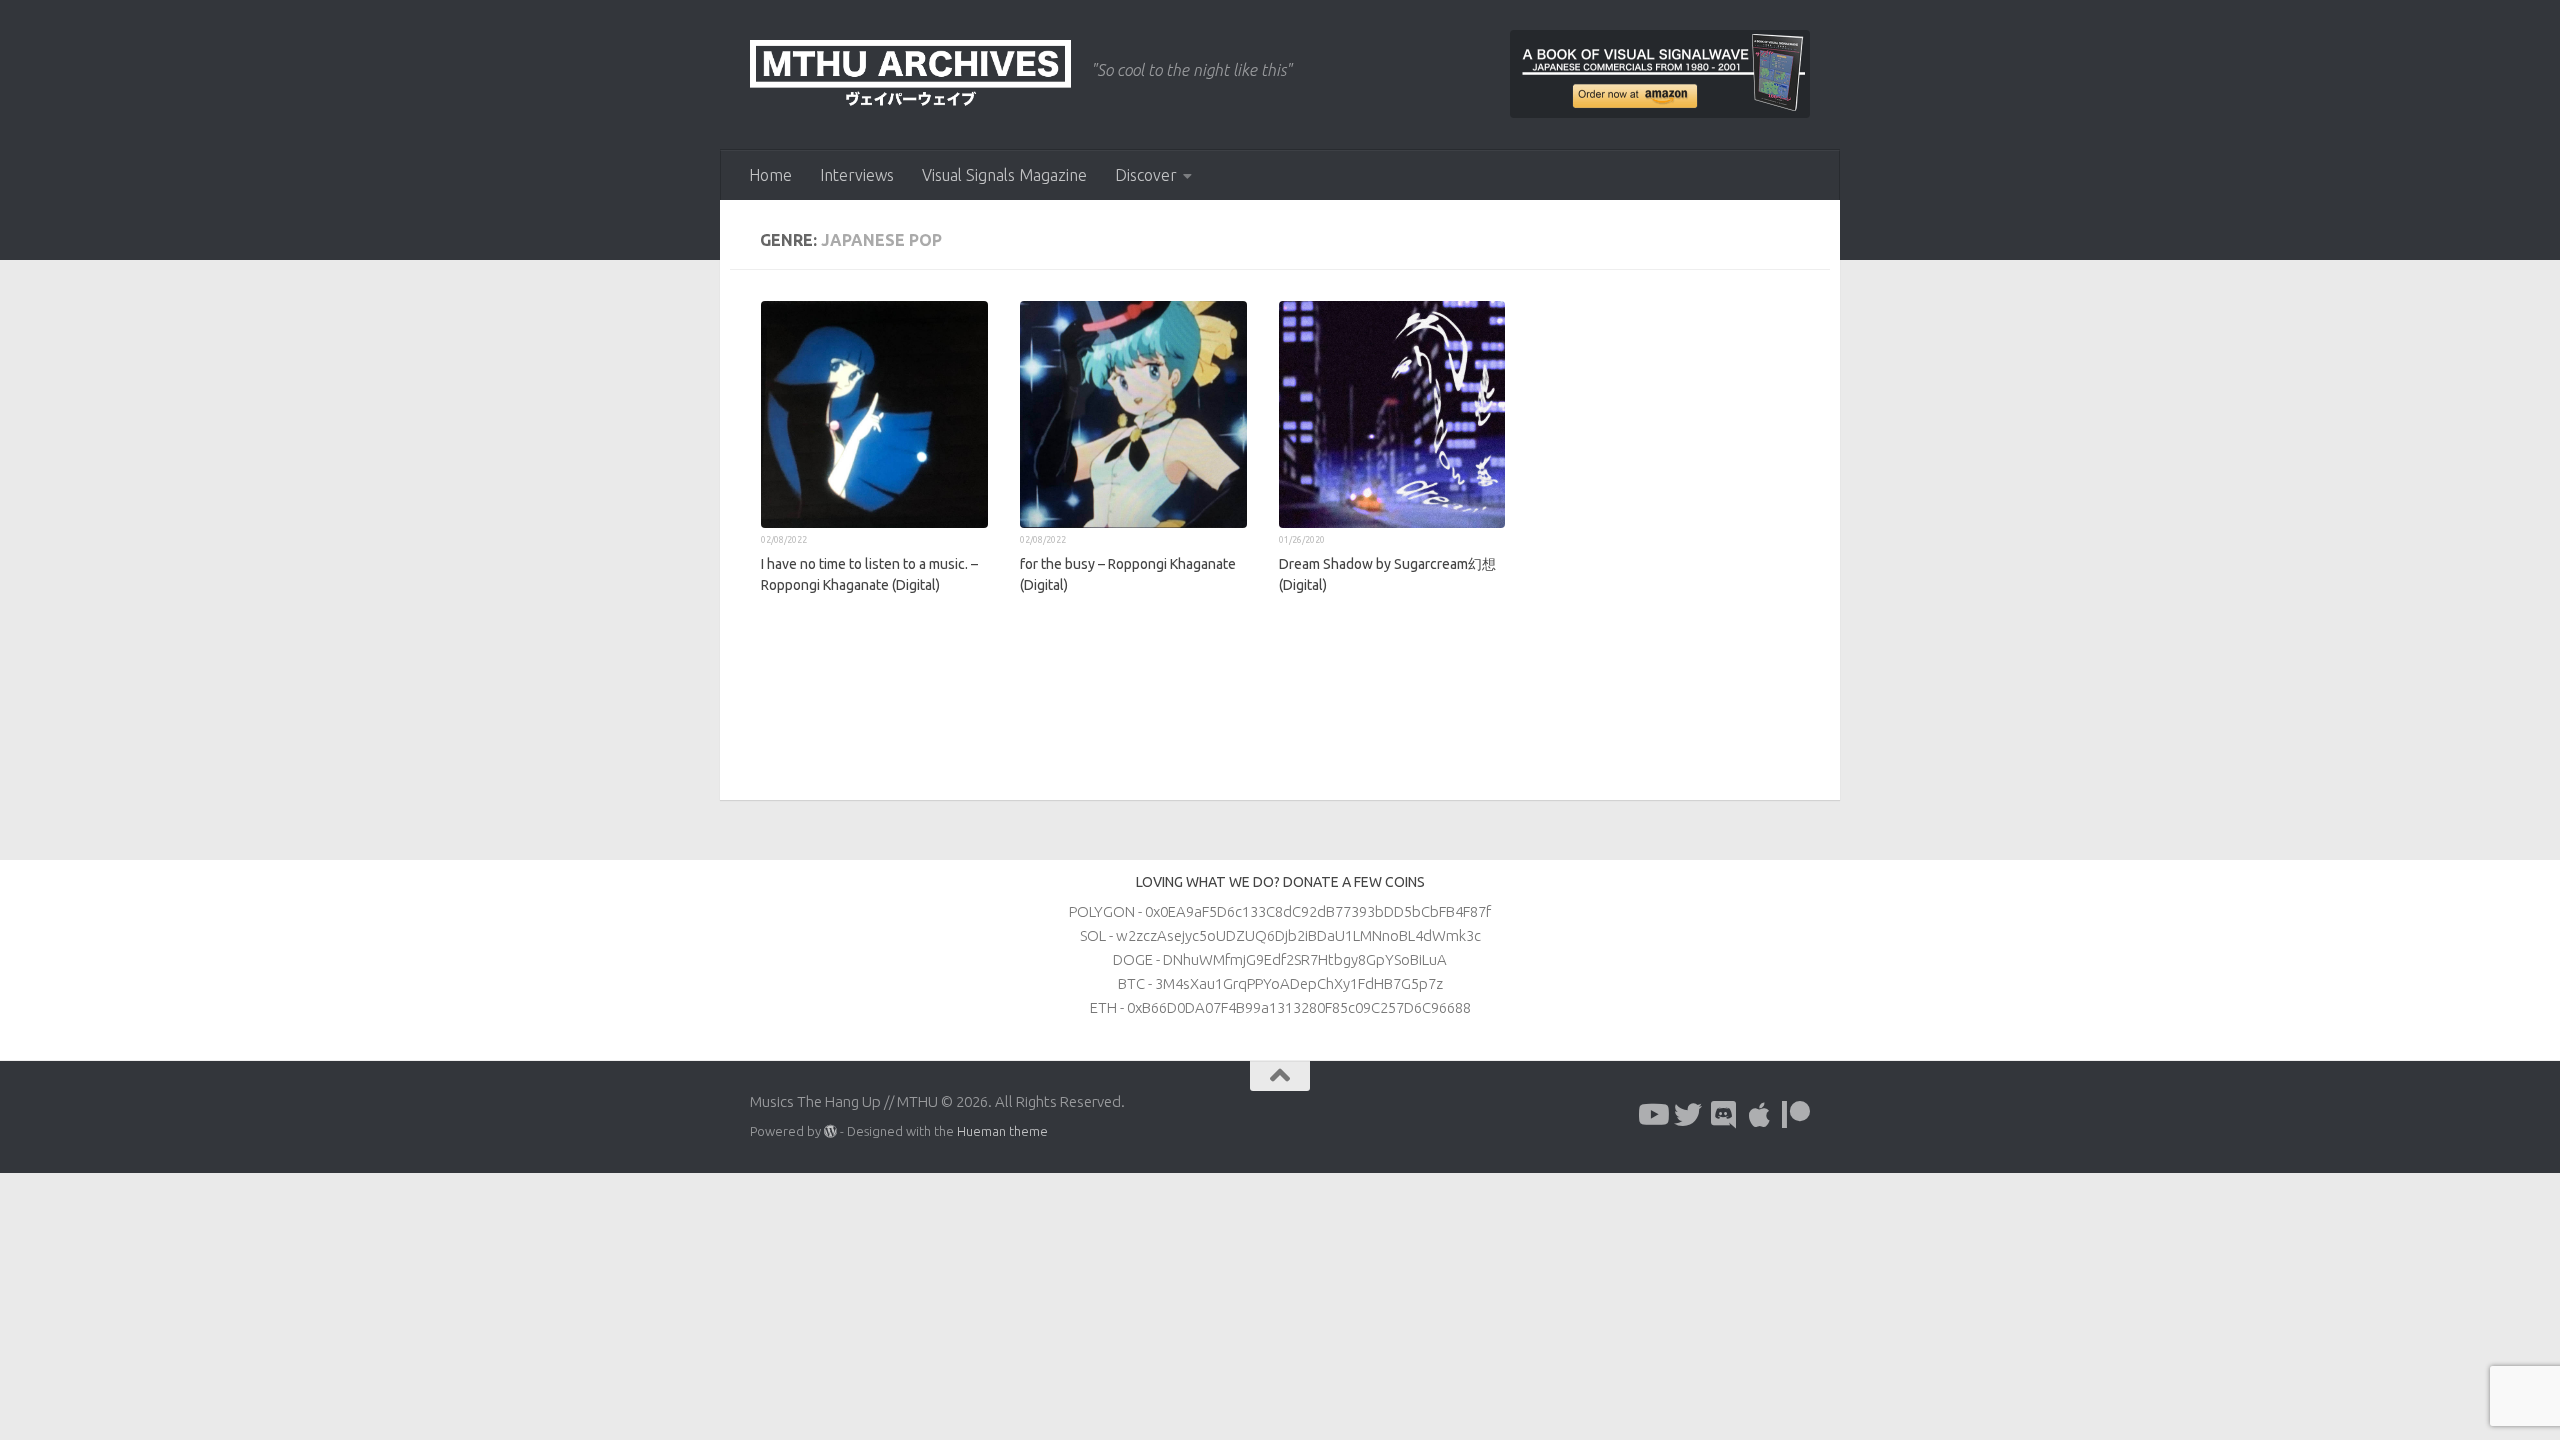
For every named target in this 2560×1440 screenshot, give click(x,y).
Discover (1146, 175)
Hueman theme (1002, 1131)
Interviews (857, 175)
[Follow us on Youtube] (1652, 1115)
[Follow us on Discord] (1724, 1115)
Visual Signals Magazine (1004, 175)
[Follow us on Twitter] (1688, 1115)
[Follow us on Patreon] (1796, 1115)
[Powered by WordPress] (830, 1131)
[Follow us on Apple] (1760, 1115)
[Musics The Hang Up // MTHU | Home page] (910, 75)
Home (770, 175)
